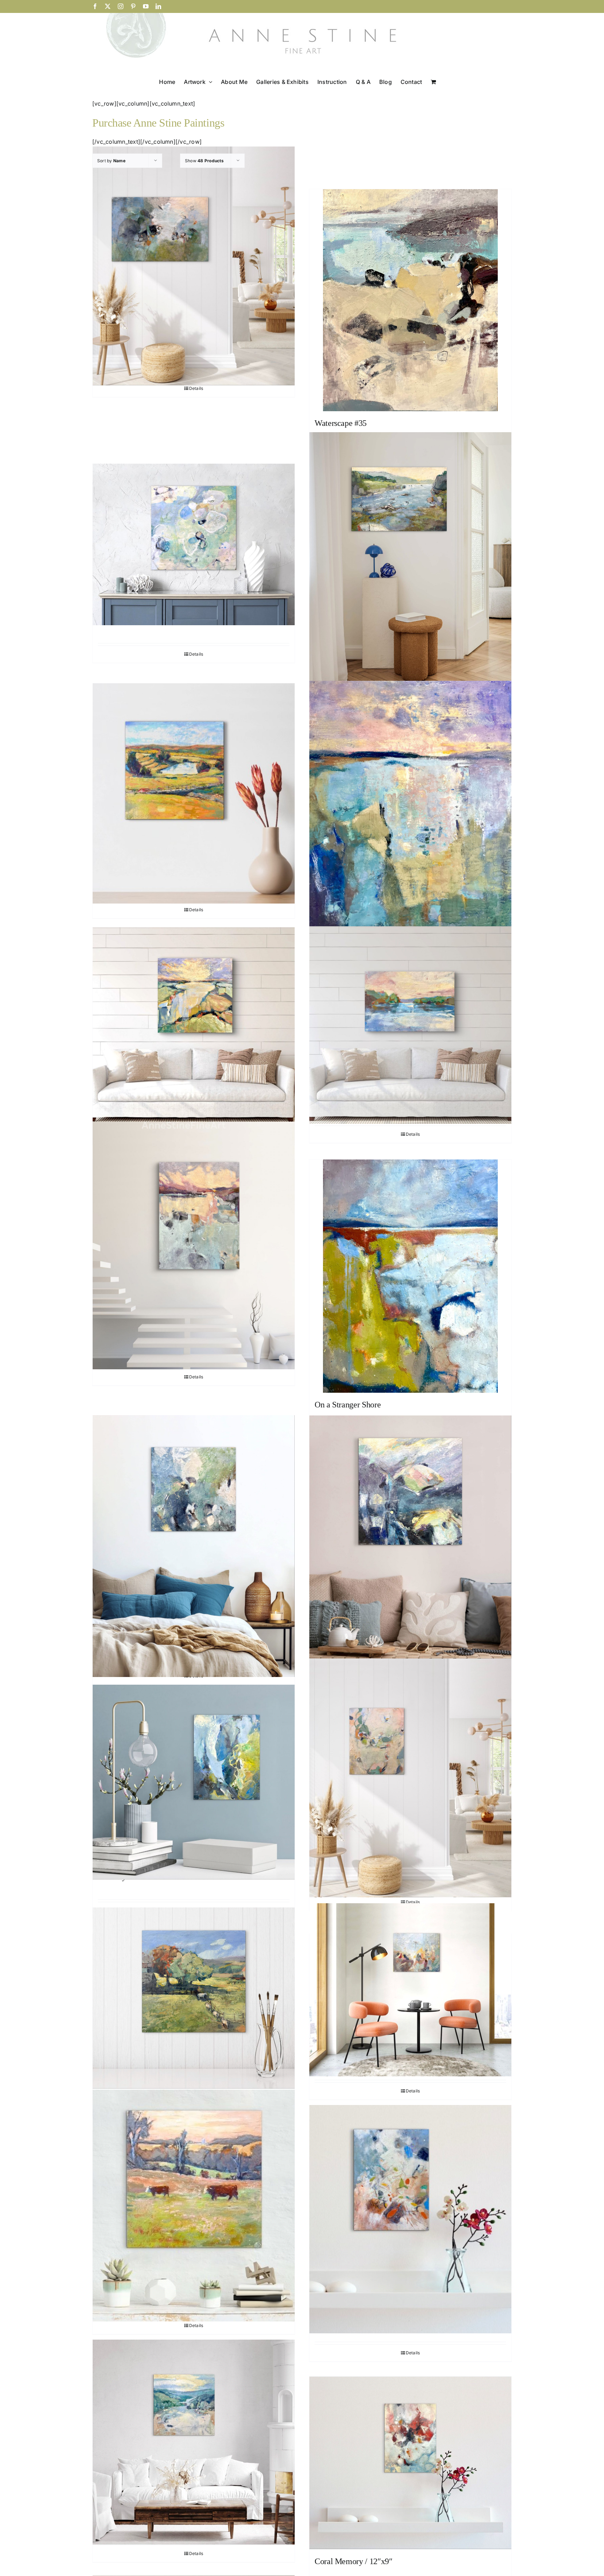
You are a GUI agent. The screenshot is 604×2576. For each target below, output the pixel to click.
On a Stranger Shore (348, 1405)
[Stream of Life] (410, 567)
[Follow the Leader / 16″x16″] (194, 1998)
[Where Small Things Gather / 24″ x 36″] (194, 266)
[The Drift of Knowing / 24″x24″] (194, 544)
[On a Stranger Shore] (410, 1276)
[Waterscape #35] (410, 300)
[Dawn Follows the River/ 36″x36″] (194, 2442)
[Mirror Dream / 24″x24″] (410, 1545)
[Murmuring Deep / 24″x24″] (194, 1546)
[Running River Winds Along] (194, 1026)
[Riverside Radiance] (410, 1025)
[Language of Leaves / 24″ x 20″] (410, 1778)
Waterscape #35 (341, 423)
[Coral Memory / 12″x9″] (410, 2463)
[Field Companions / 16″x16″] (194, 2206)
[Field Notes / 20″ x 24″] (410, 1990)
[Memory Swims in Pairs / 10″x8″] (194, 1782)
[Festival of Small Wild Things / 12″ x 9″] (410, 2219)
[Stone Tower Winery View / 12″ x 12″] (194, 793)
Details (196, 388)
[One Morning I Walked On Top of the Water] (194, 1245)
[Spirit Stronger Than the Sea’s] (410, 808)
